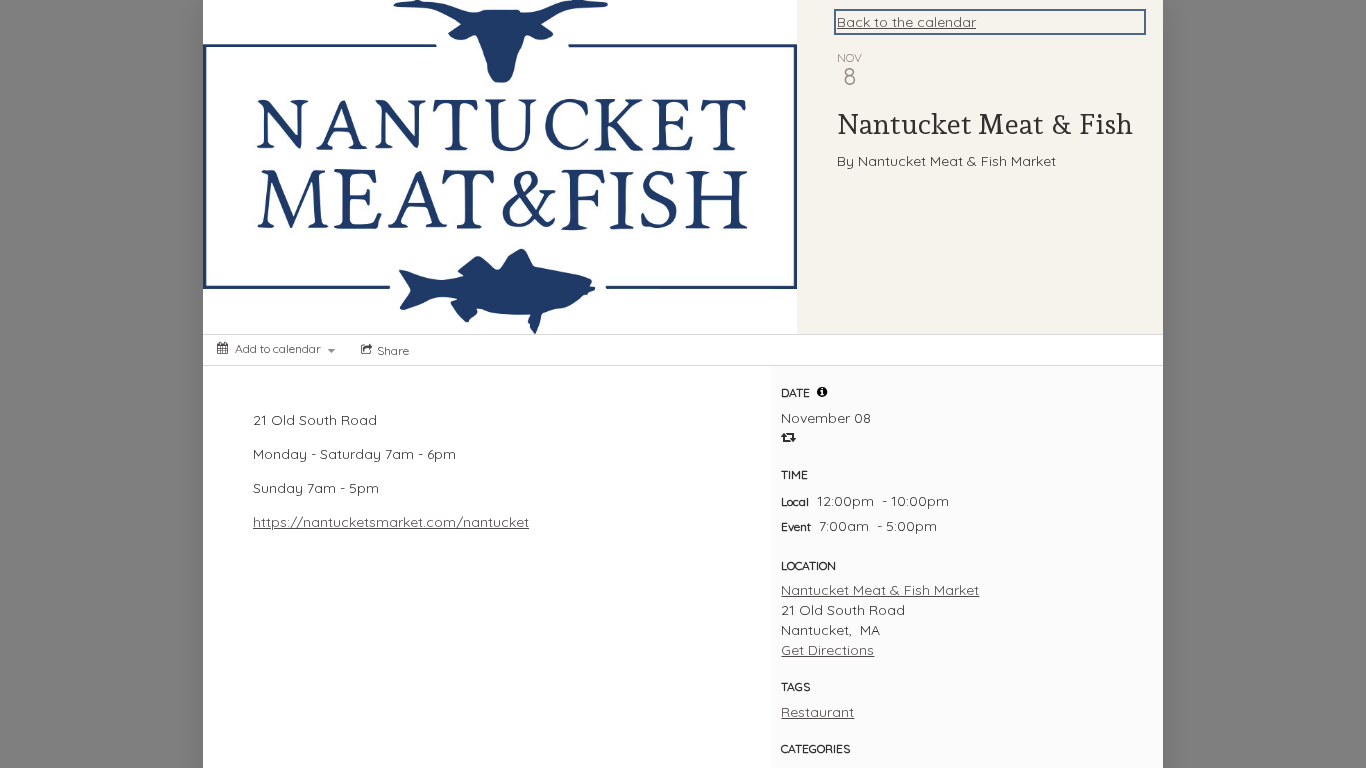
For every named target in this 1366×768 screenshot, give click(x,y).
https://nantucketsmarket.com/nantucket (391, 522)
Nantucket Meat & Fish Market (880, 590)
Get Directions (827, 650)
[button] (822, 392)
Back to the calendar (906, 22)
